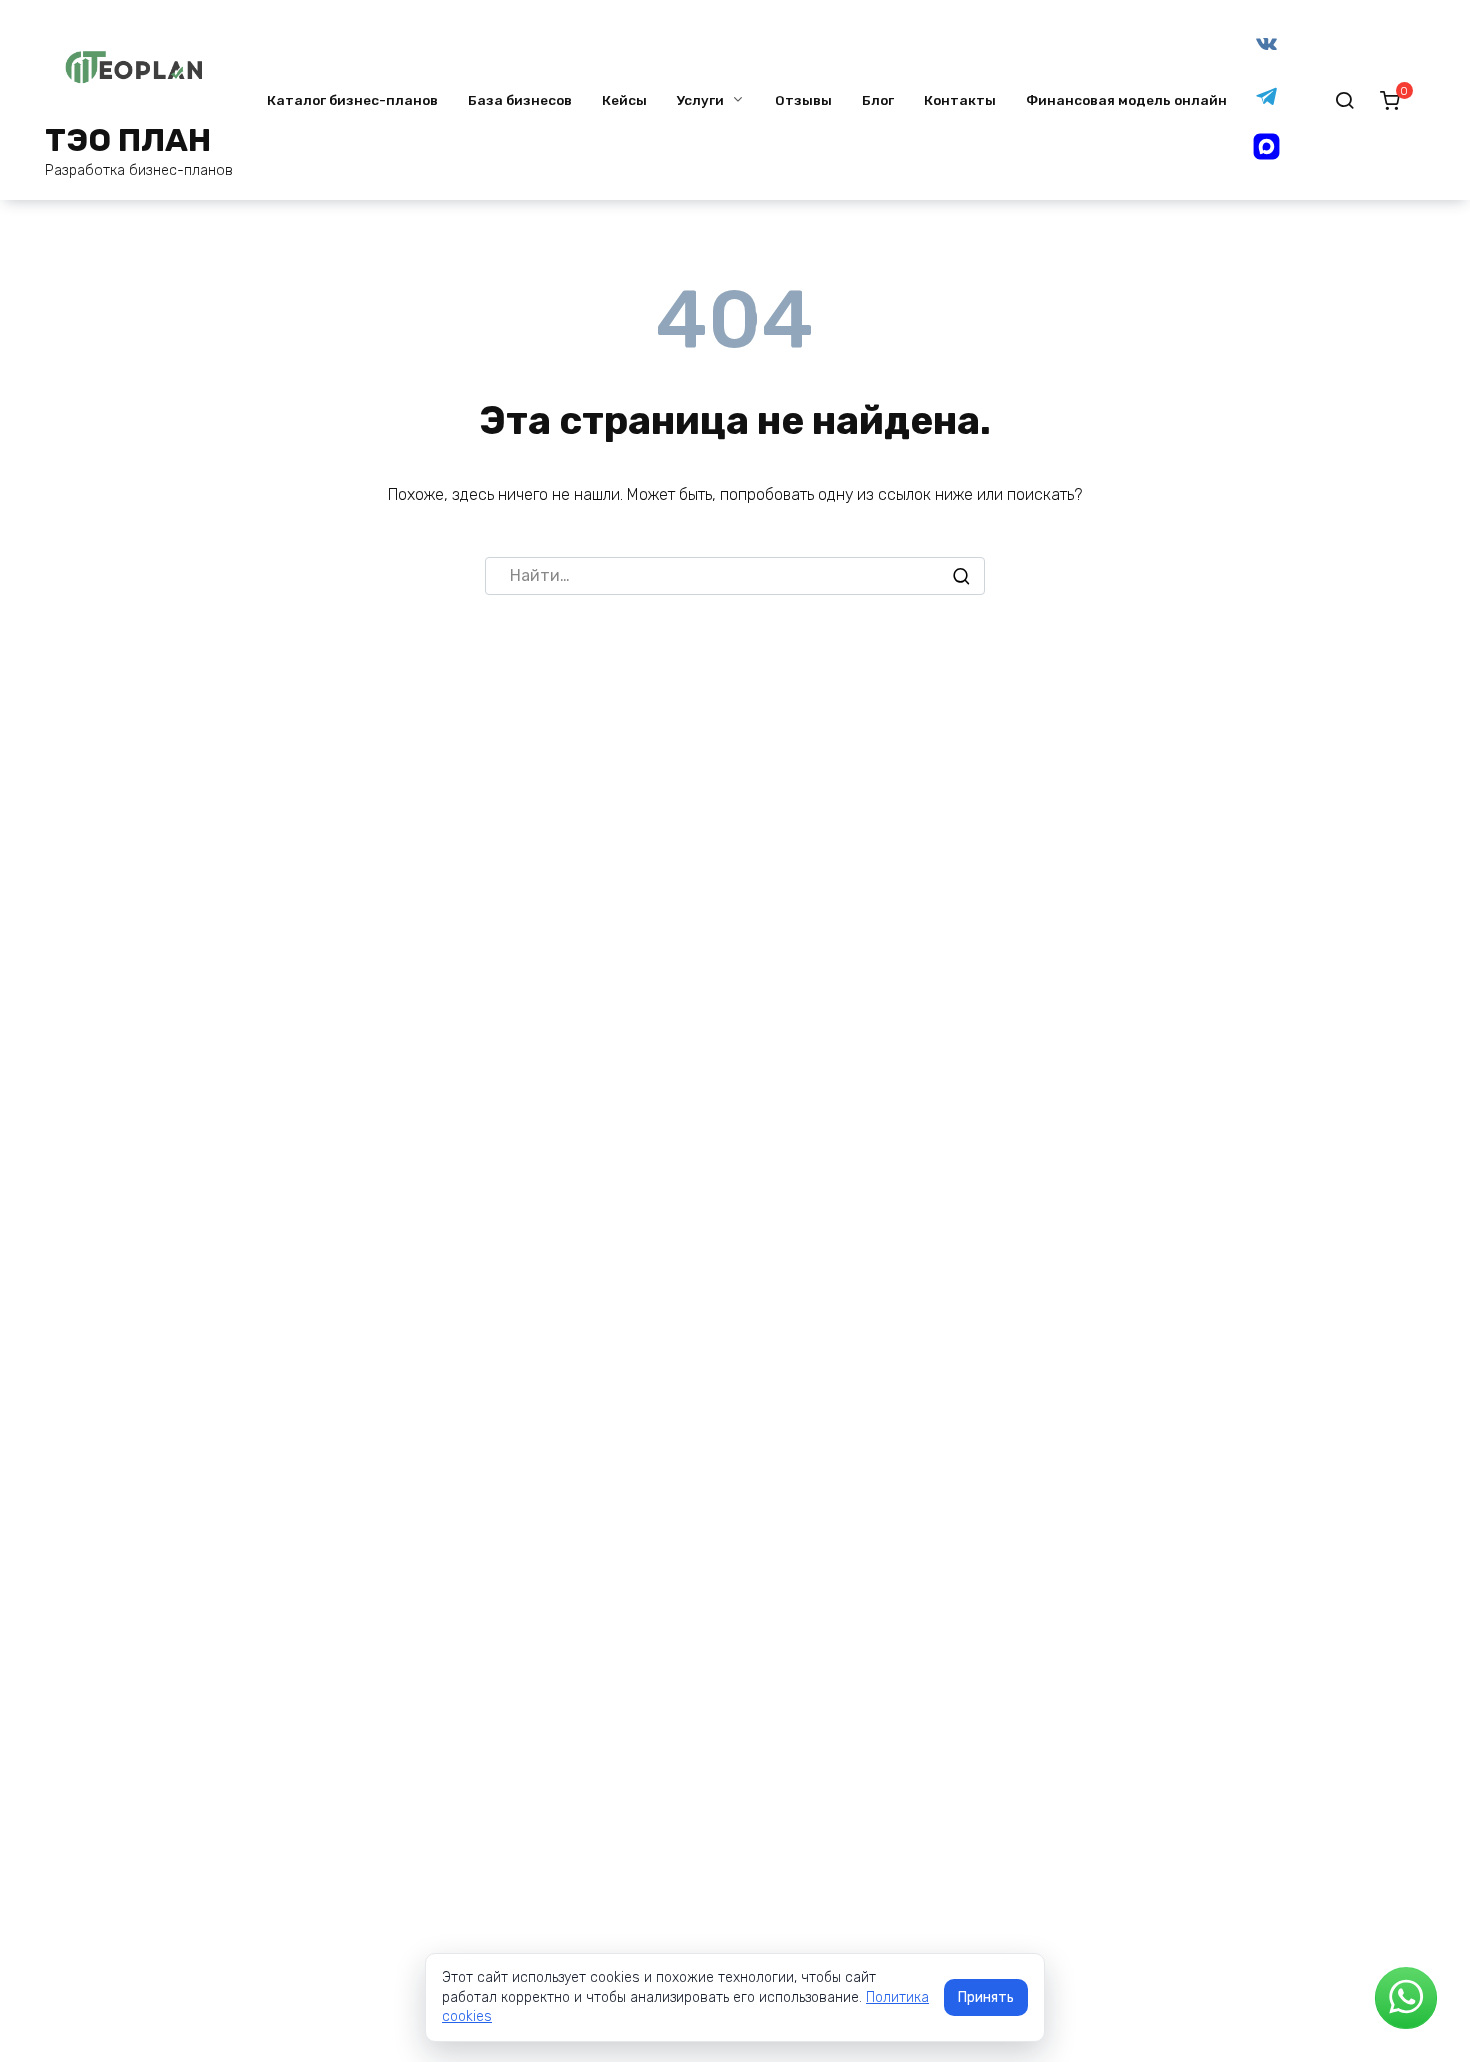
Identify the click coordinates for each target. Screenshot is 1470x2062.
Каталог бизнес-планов (352, 100)
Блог (878, 100)
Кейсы (624, 100)
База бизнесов (520, 100)
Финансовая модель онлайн (1126, 100)
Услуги (700, 100)
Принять (986, 1997)
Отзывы (803, 100)
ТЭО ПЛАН (128, 140)
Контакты (960, 100)
